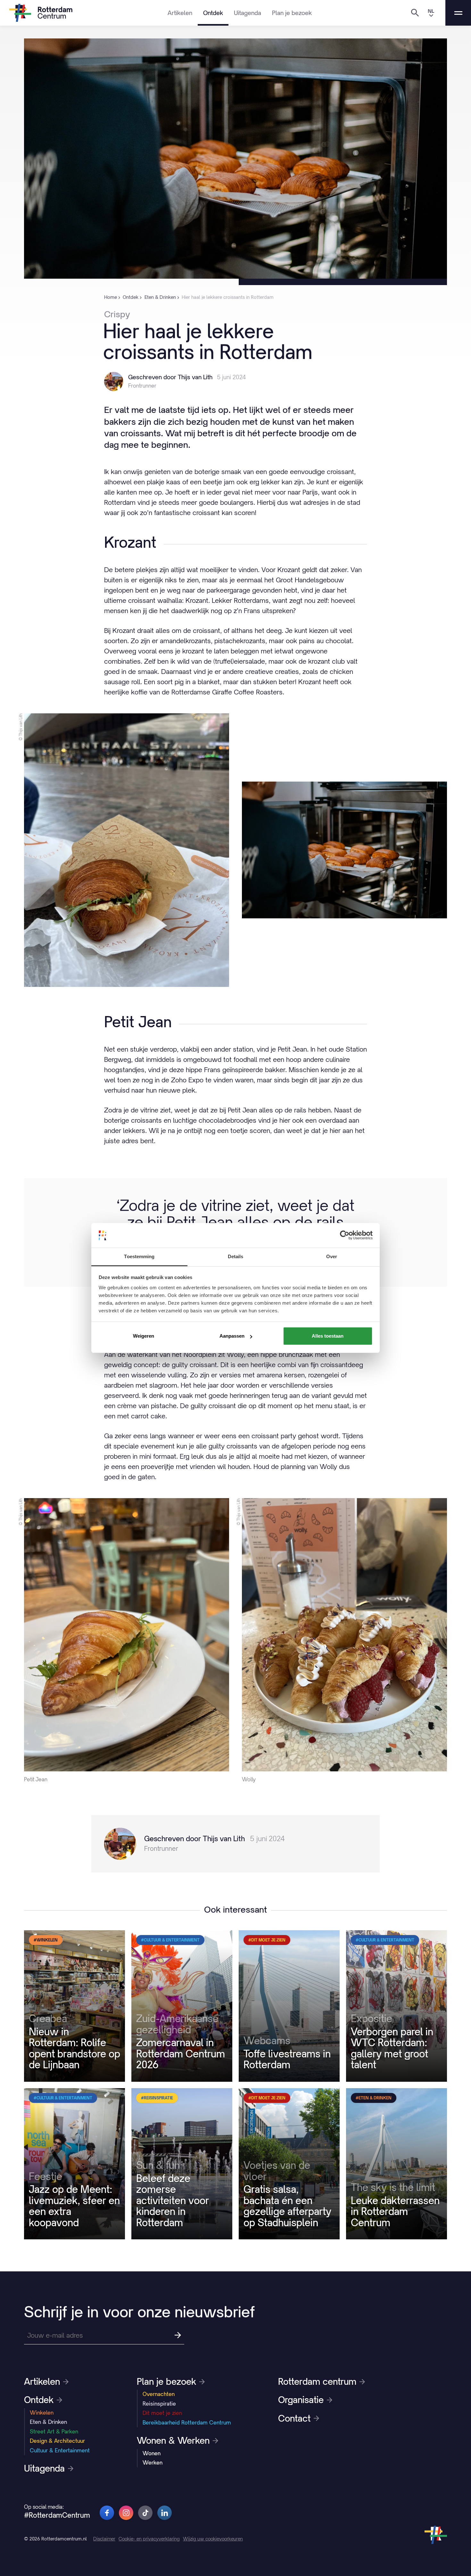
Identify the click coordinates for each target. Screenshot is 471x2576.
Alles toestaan (328, 1336)
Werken (153, 2463)
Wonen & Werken (173, 2441)
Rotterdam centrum (317, 2382)
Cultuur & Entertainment (60, 2450)
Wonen (152, 2453)
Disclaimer (104, 2539)
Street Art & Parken (54, 2432)
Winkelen (42, 2413)
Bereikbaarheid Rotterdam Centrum (187, 2423)
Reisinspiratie (159, 2404)
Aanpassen (232, 1336)
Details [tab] (236, 1256)
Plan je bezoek (292, 13)
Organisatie (301, 2400)
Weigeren (144, 1336)
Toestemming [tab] (139, 1256)
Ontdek (213, 13)
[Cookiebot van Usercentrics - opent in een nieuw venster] (345, 1235)
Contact (294, 2418)
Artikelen (180, 13)
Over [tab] (332, 1256)
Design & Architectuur (57, 2441)
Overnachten (159, 2394)
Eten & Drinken (48, 2422)
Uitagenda (248, 13)
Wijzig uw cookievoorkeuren (213, 2539)
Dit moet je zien (162, 2413)
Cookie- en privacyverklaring (149, 2539)
